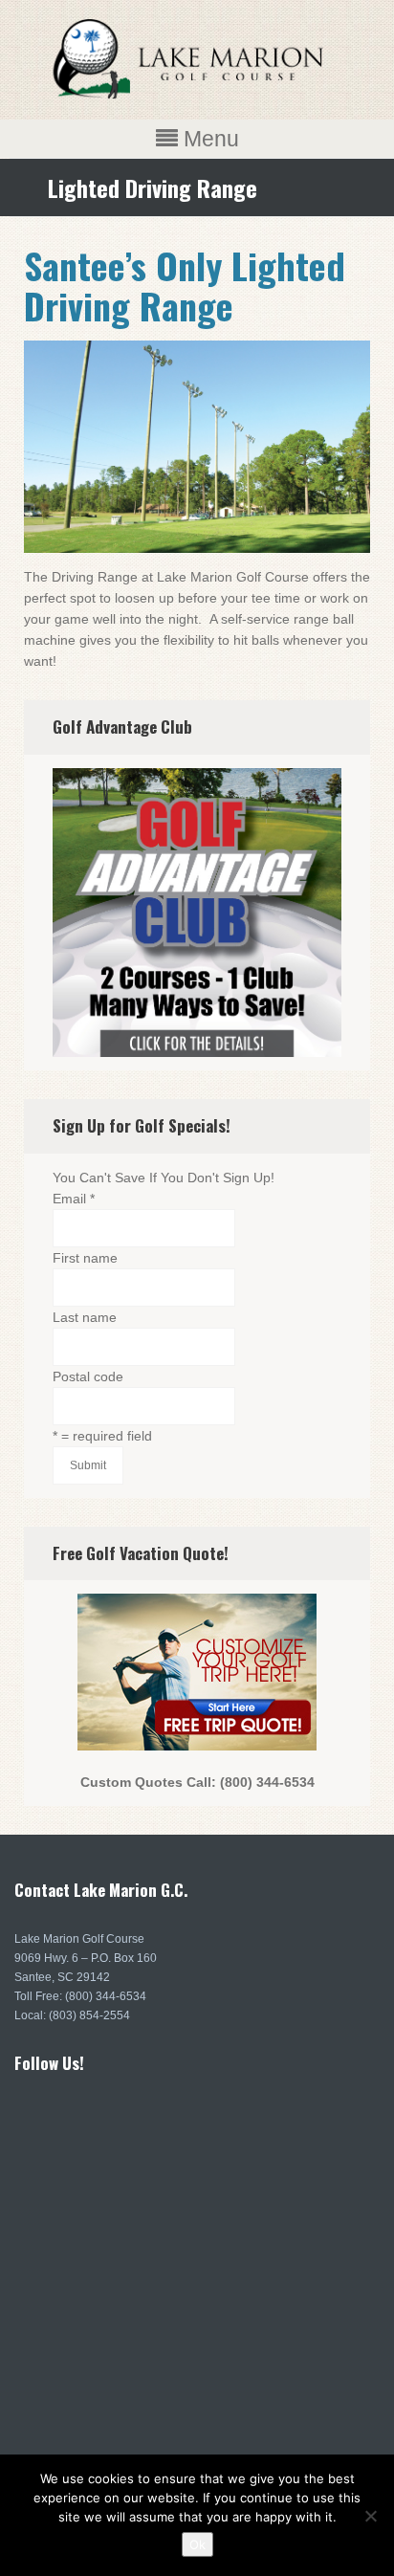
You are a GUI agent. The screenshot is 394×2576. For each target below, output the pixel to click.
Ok (197, 2544)
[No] (370, 2516)
